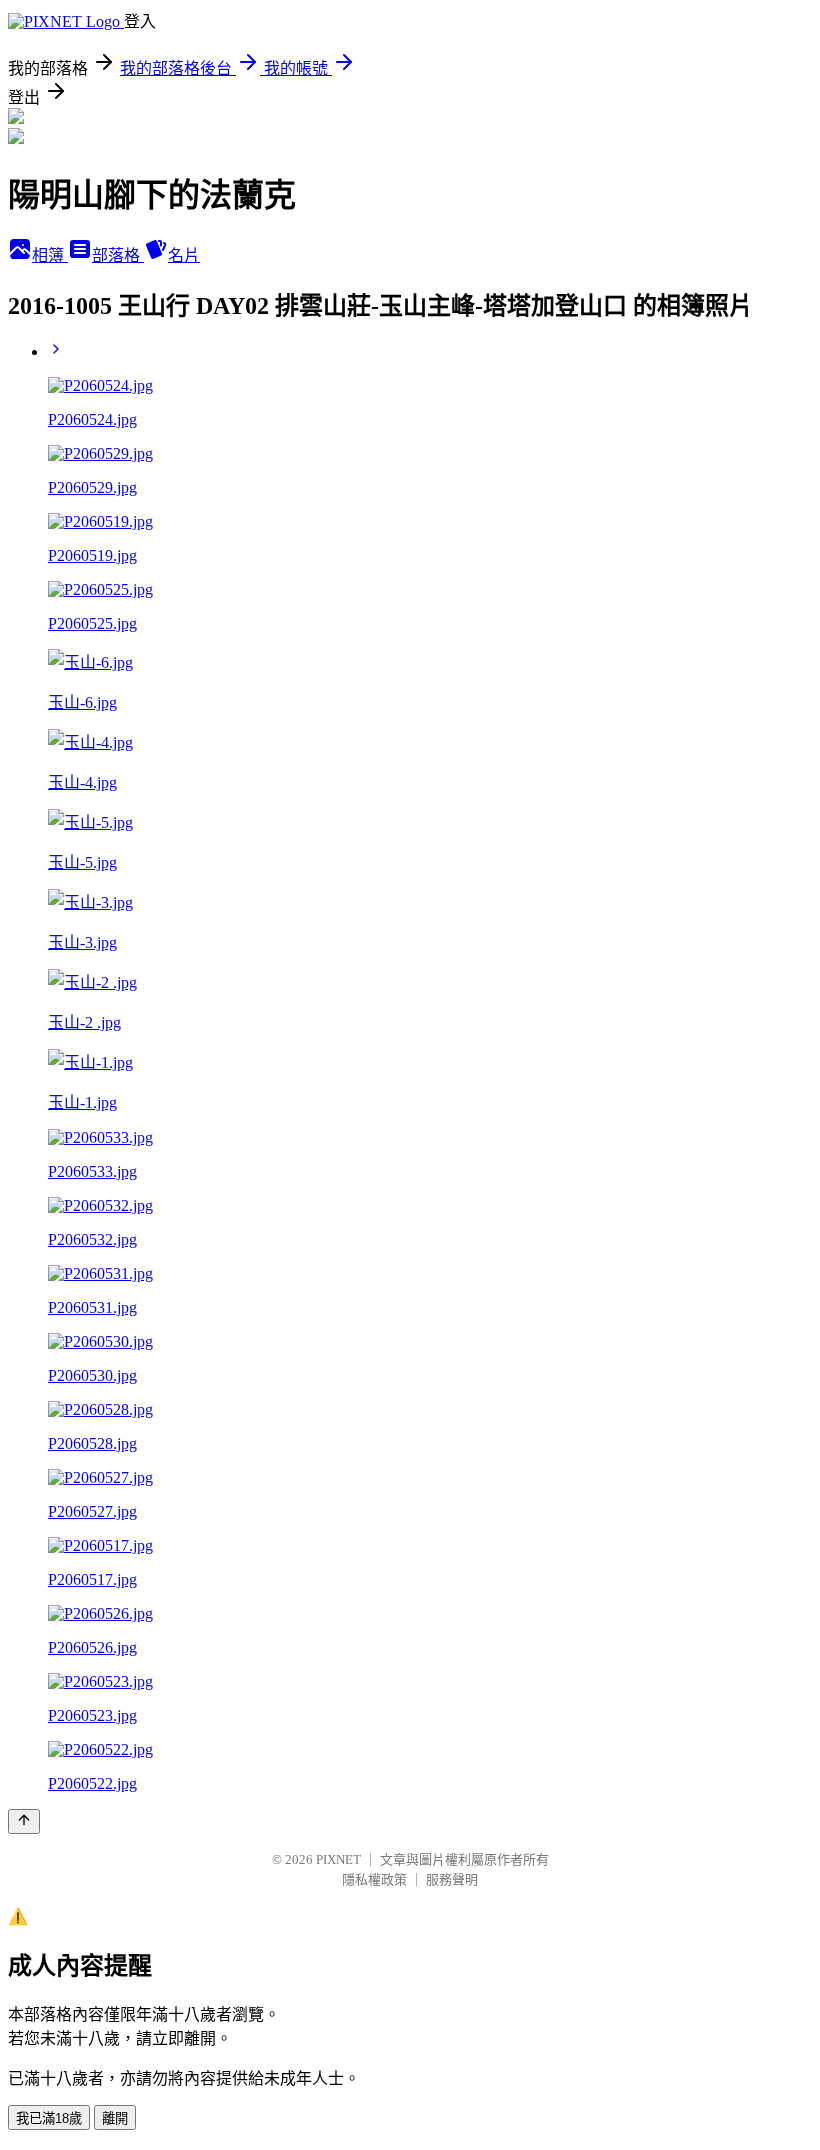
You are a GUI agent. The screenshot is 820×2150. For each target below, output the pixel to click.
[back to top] (24, 1821)
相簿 (50, 255)
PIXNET (338, 1859)
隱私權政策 (374, 1879)
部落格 (118, 255)
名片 (184, 255)
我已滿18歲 (49, 2118)
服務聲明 (452, 1879)
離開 (115, 2118)
